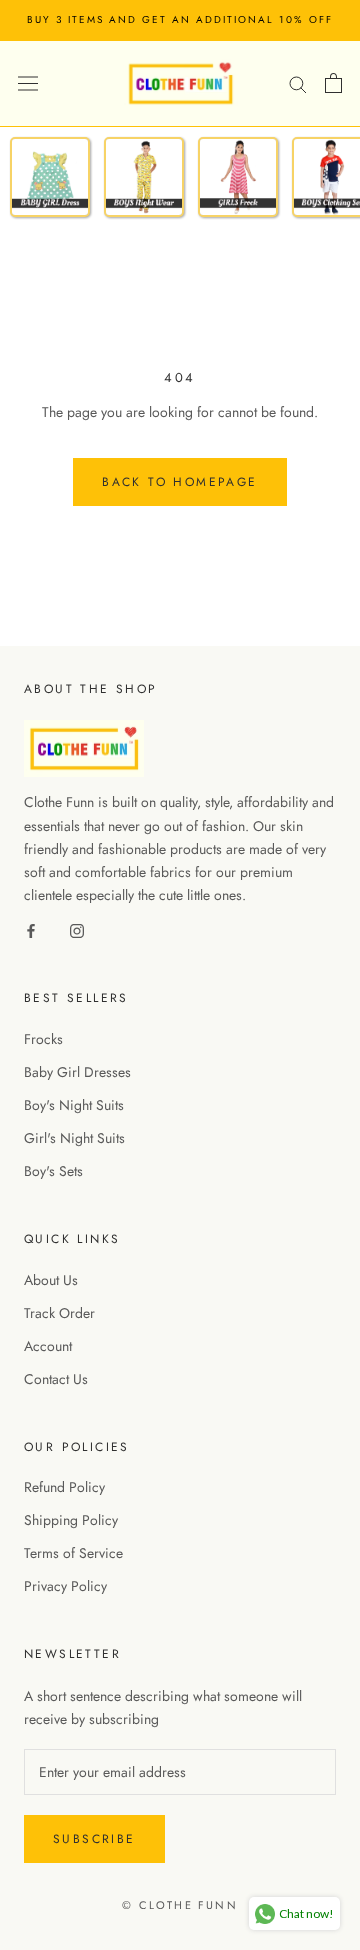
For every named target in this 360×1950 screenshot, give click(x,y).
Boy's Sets (53, 1171)
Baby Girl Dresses (77, 1072)
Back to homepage (179, 482)
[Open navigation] (28, 83)
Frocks (43, 1039)
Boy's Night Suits (74, 1105)
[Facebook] (31, 929)
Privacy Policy (65, 1586)
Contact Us (56, 1379)
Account (48, 1346)
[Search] (298, 82)
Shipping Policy (71, 1520)
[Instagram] (77, 929)
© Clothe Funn (180, 1905)
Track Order (59, 1313)
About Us (51, 1280)
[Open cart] (333, 83)
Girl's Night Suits (74, 1138)
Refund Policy (64, 1487)
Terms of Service (73, 1553)
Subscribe (94, 1839)
